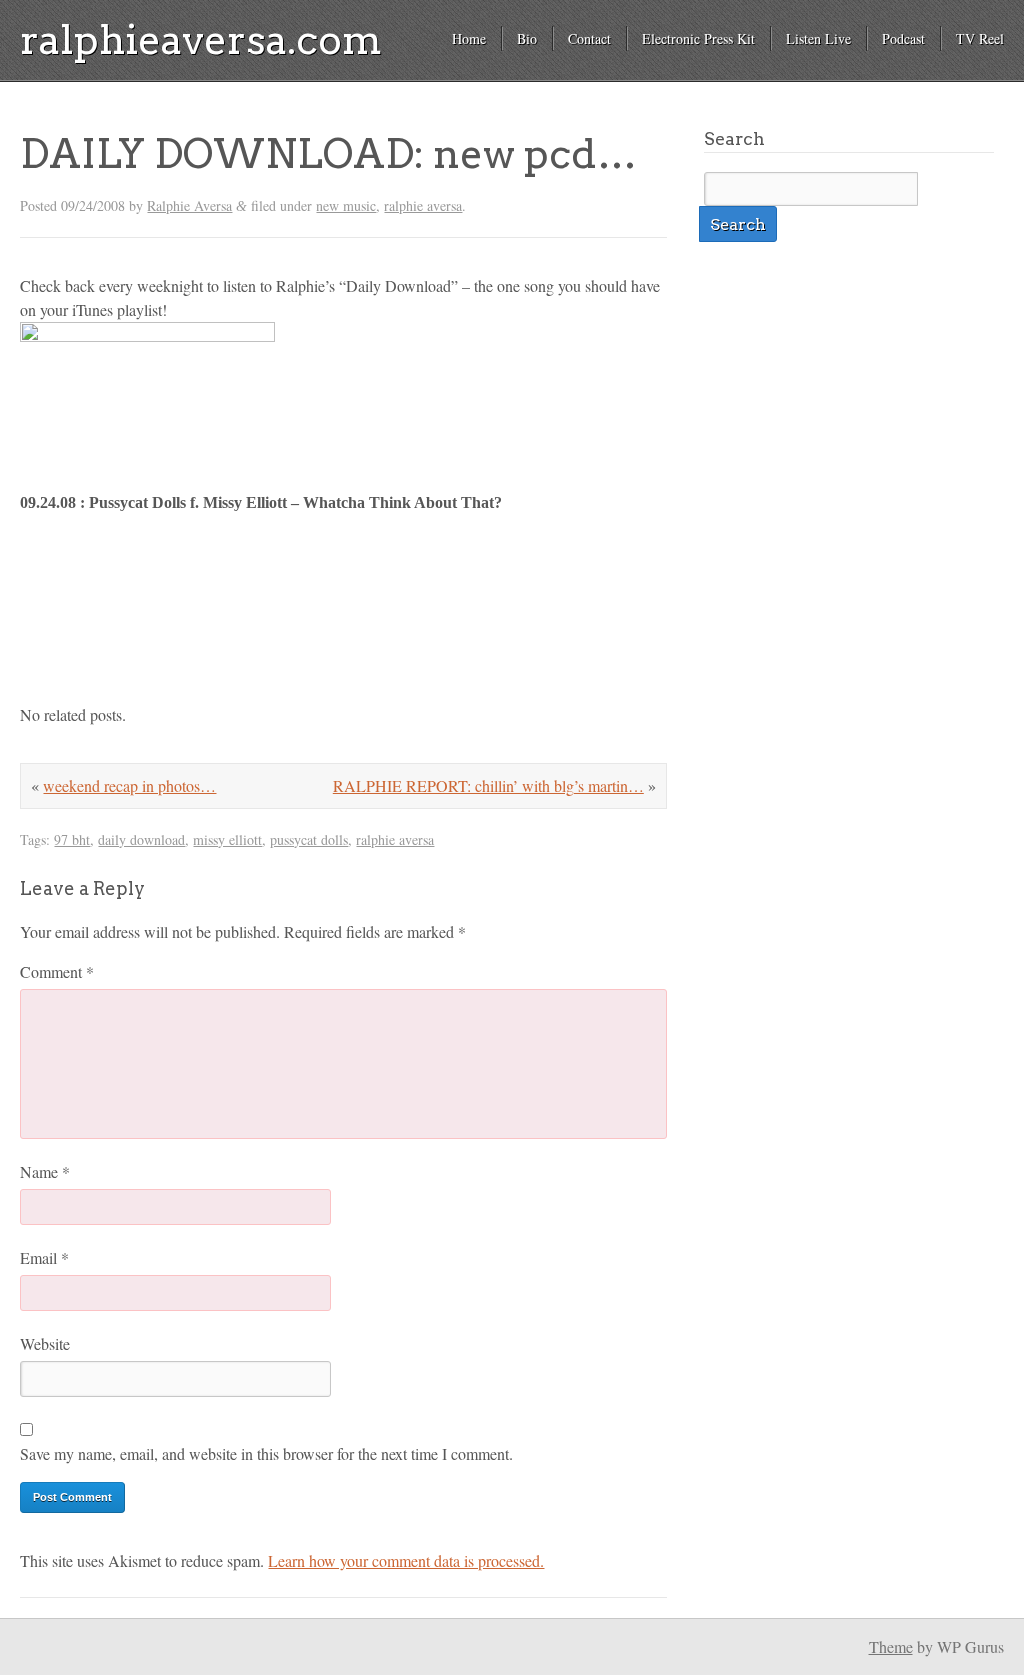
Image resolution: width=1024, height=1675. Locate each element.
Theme (891, 1646)
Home (469, 38)
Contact (589, 38)
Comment (57, 971)
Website (45, 1343)
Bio (527, 38)
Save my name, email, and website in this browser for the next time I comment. (266, 1453)
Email (44, 1257)
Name (45, 1171)
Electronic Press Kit (698, 38)
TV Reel (980, 38)
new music (346, 205)
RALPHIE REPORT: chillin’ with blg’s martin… (488, 785)
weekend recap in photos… (129, 785)
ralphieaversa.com (201, 40)
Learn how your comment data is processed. (406, 1560)
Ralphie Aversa (189, 205)
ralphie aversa (423, 205)
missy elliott (227, 839)
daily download (141, 839)
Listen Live (818, 38)
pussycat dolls (309, 839)
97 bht (72, 839)
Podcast (903, 38)
